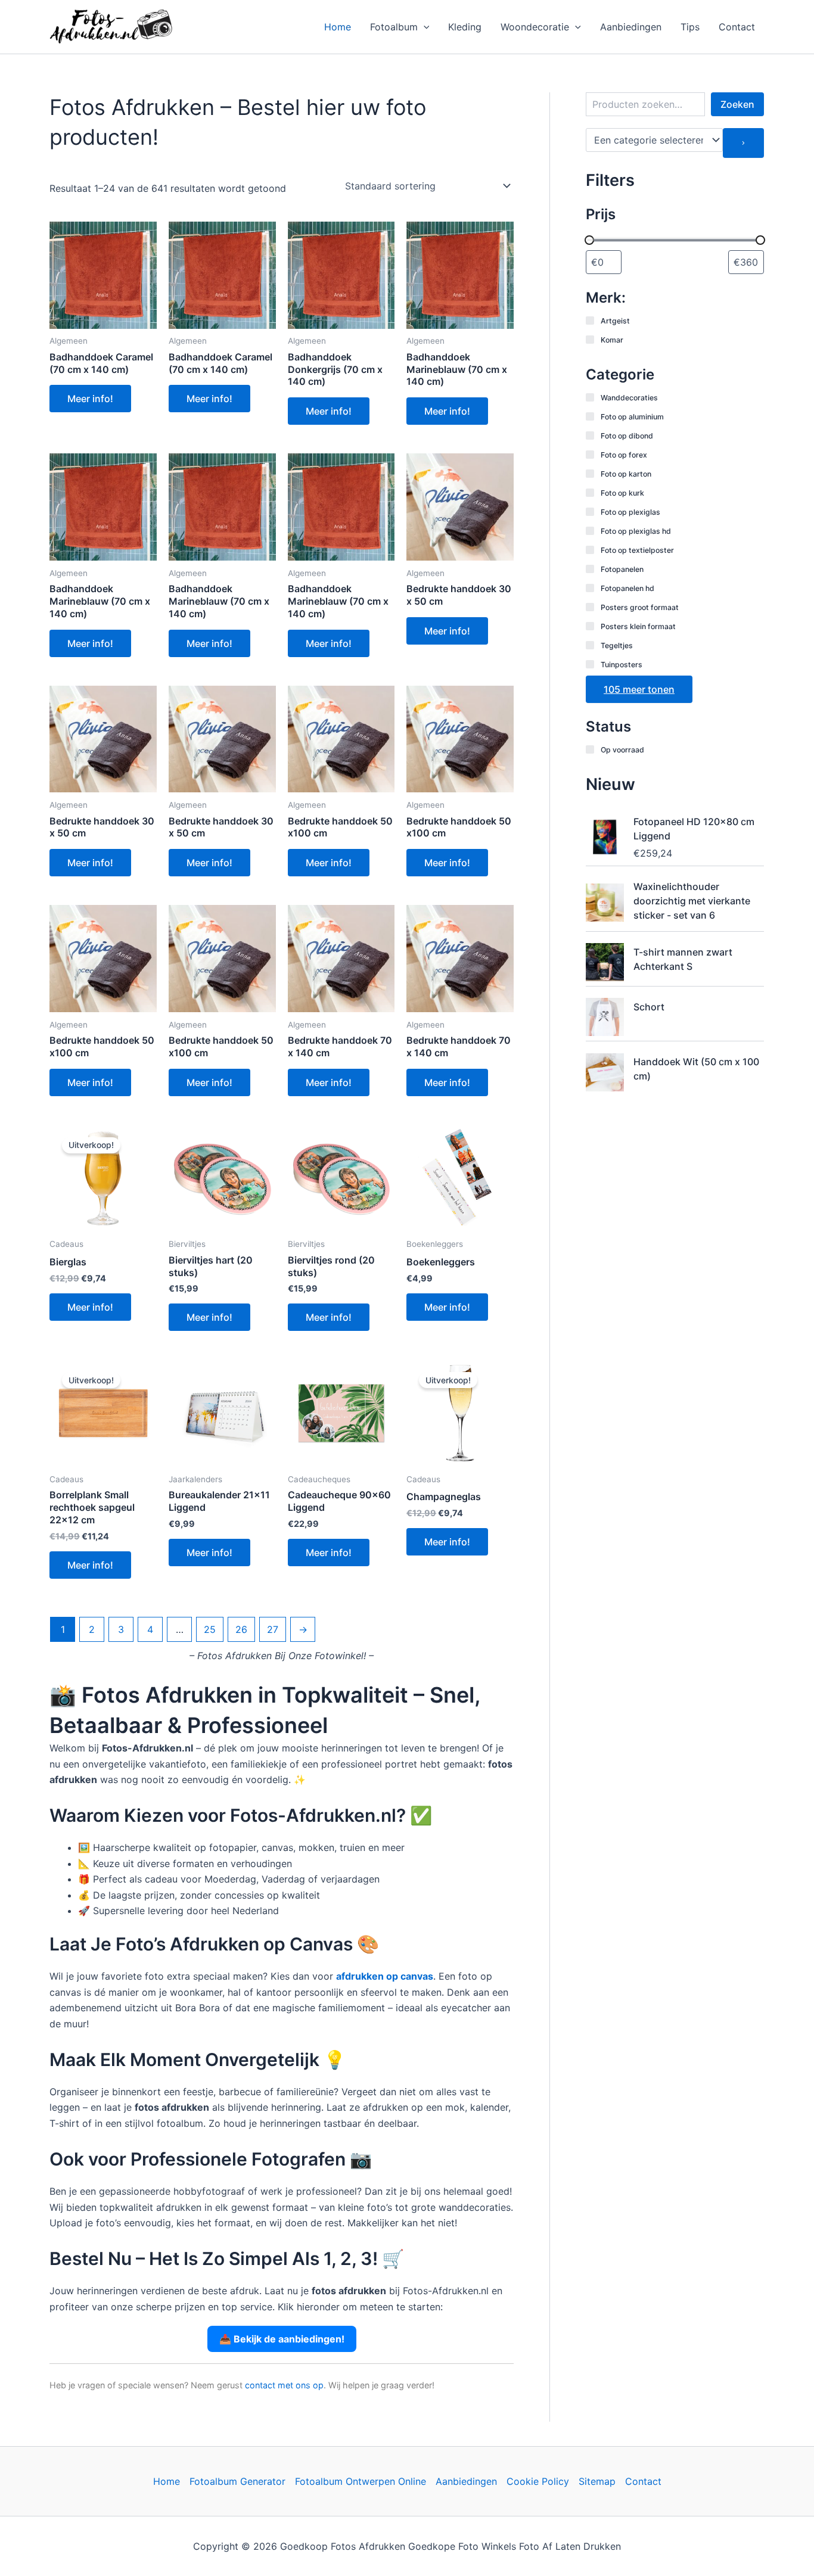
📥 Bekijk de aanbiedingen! (282, 2339)
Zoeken (737, 104)
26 (241, 1629)
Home (338, 27)
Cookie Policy (538, 2481)
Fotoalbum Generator (237, 2481)
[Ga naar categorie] (743, 143)
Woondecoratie (535, 27)
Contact (737, 27)
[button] (424, 27)
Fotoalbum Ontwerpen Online (361, 2481)
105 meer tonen (639, 689)
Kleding (465, 27)
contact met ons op (284, 2385)
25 (210, 1629)
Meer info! (90, 399)
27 (273, 1629)
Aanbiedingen (631, 27)
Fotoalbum (394, 27)
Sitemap (597, 2481)
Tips (690, 27)
